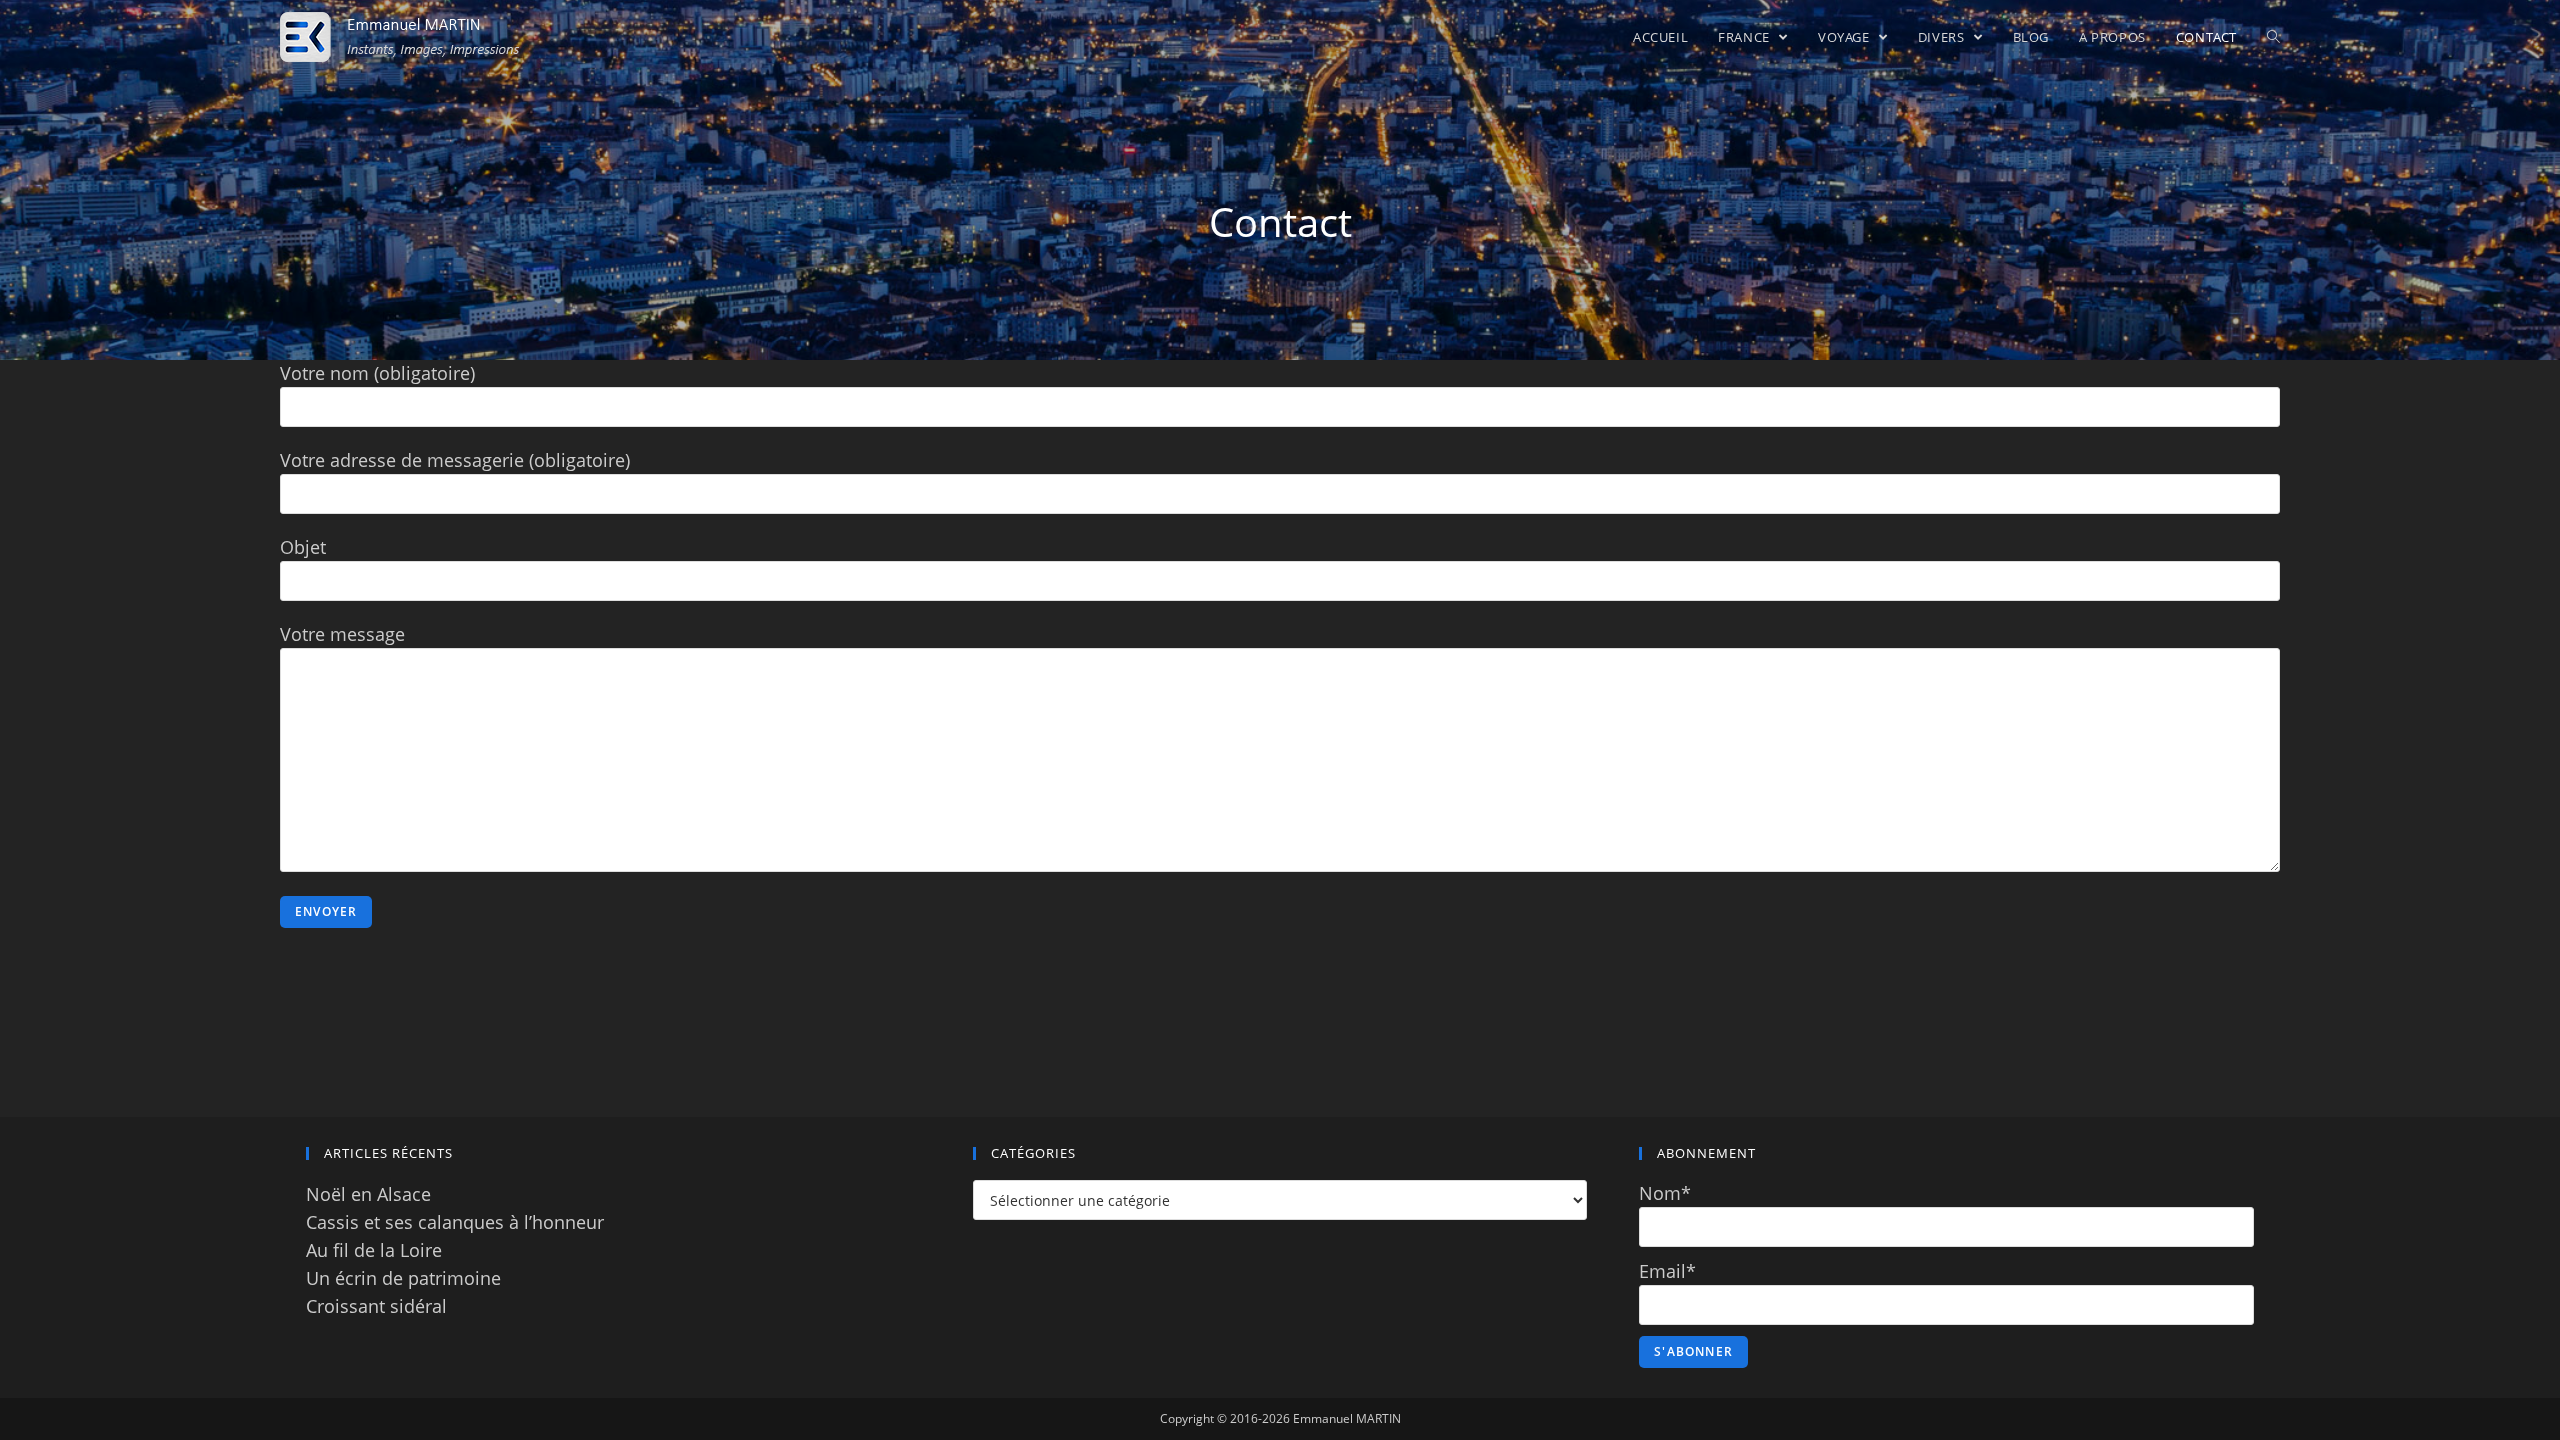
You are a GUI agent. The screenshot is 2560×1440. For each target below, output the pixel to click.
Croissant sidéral (376, 1306)
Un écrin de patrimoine (403, 1278)
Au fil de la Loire (374, 1250)
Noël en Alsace (368, 1194)
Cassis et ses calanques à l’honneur (455, 1222)
